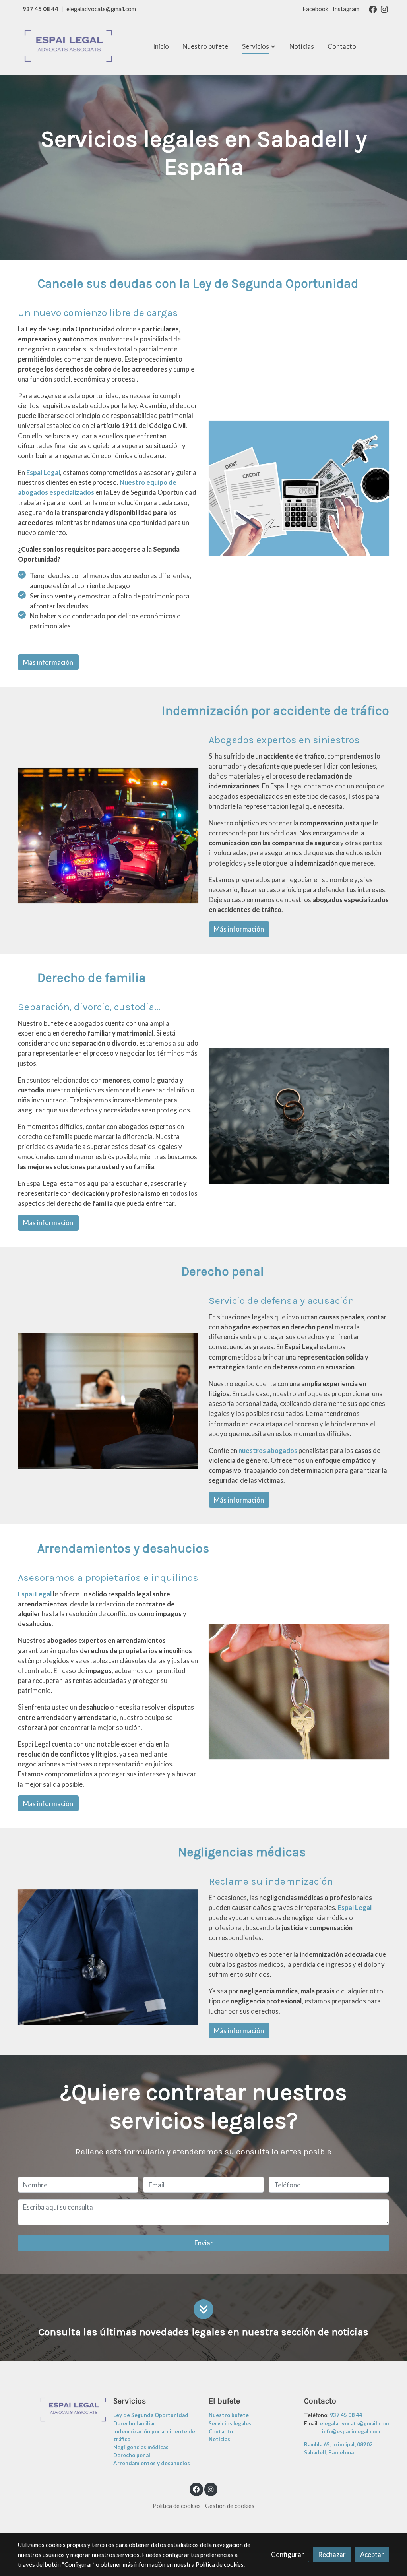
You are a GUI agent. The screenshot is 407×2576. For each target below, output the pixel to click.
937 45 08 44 (41, 9)
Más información (48, 662)
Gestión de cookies (230, 2506)
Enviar (204, 2243)
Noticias (219, 2439)
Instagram (346, 9)
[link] (69, 47)
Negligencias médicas (141, 2447)
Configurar (288, 2554)
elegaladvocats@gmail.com (101, 9)
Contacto (221, 2431)
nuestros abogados (268, 1450)
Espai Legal (43, 472)
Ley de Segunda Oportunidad (151, 2415)
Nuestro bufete (229, 2415)
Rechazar (332, 2554)
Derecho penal (132, 2455)
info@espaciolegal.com (351, 2431)
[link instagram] (384, 9)
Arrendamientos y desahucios (152, 2463)
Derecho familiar (134, 2423)
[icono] (203, 2309)
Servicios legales (230, 2423)
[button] (259, 46)
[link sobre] (60, 2410)
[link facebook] (373, 9)
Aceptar (372, 2554)
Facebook (315, 9)
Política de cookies (177, 2506)
